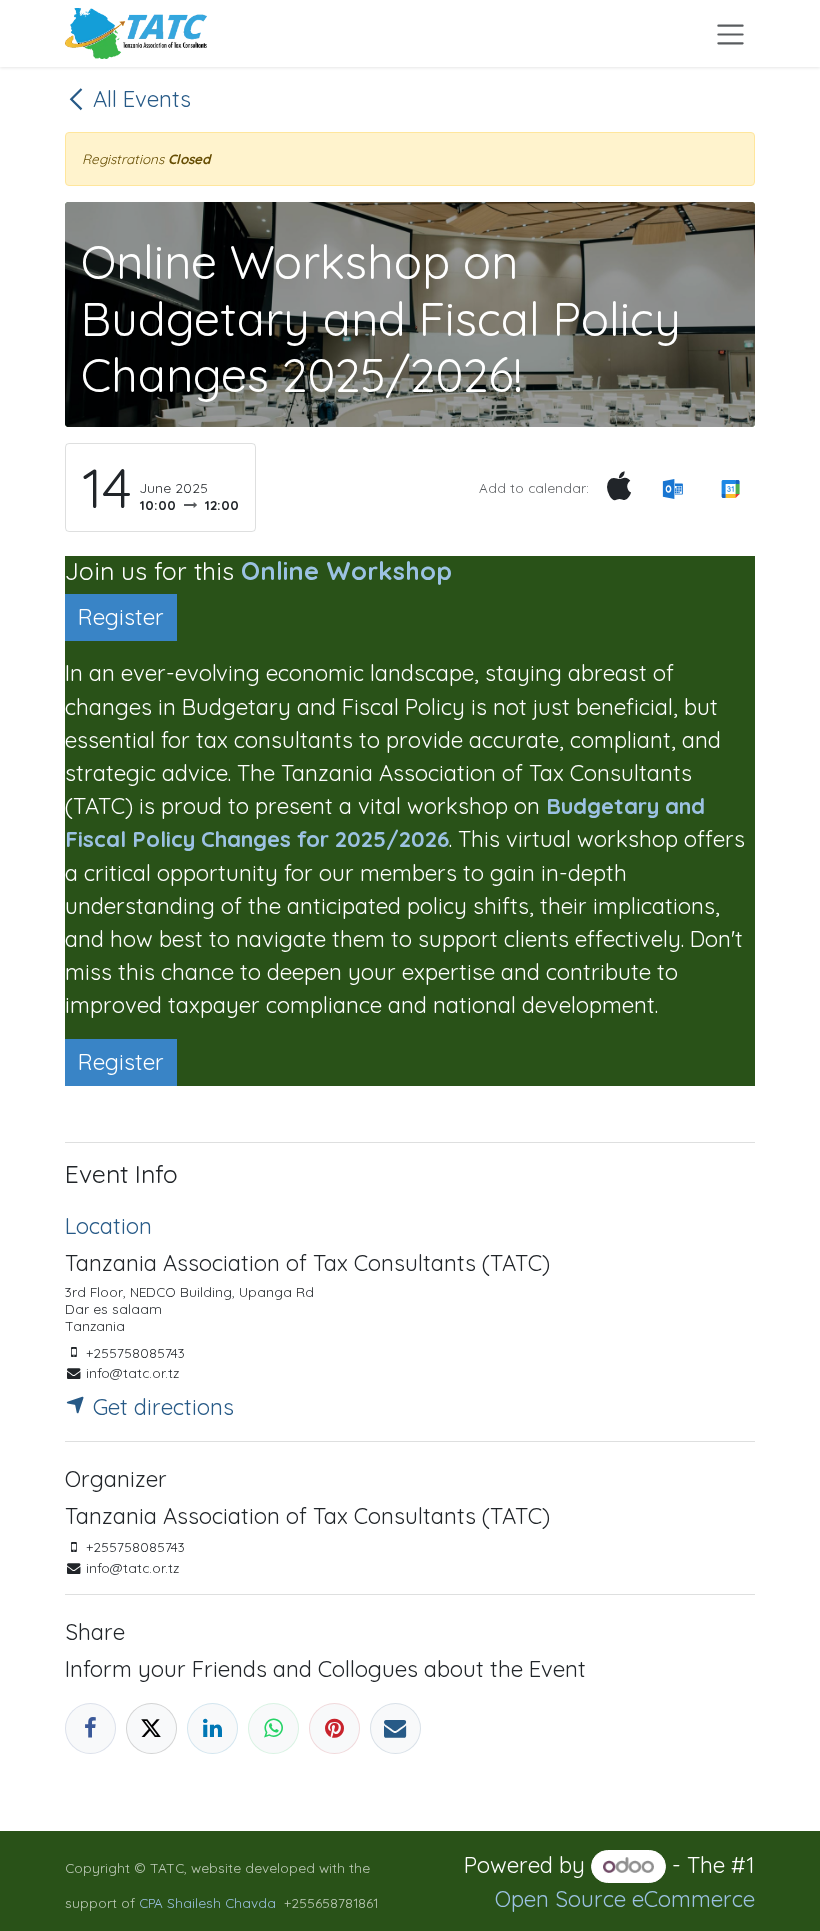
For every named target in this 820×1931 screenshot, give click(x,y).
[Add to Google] (730, 487)
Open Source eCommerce (625, 1899)
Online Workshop (346, 570)
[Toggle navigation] (730, 33)
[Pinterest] (334, 1728)
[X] (151, 1728)
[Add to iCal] (618, 487)
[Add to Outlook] (672, 487)
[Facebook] (90, 1728)
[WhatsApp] (273, 1728)
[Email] (395, 1728)
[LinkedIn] (212, 1728)
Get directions (160, 1407)
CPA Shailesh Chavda (207, 1903)
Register (121, 617)
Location (108, 1226)
